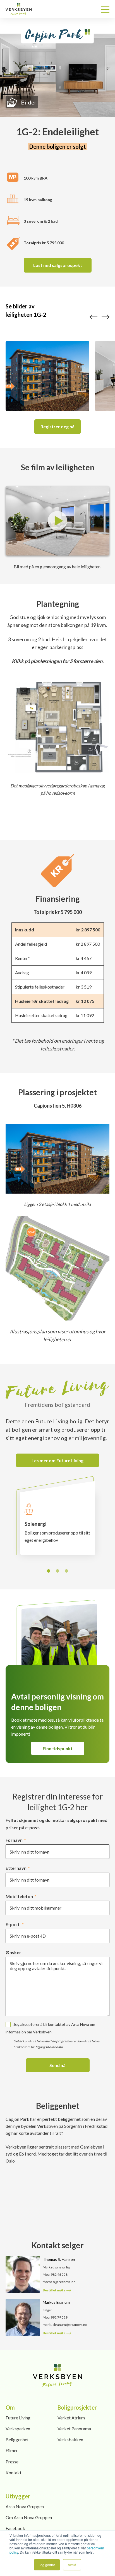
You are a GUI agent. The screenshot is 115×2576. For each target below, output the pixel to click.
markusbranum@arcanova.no (65, 2325)
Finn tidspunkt (58, 1748)
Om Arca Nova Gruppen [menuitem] (29, 2517)
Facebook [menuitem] (15, 2528)
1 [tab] (49, 1571)
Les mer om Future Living (57, 1460)
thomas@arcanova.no (59, 2282)
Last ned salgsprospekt (58, 265)
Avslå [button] (72, 2565)
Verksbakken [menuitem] (70, 2439)
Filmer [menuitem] (12, 2450)
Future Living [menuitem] (18, 2418)
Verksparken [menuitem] (18, 2429)
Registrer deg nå (57, 426)
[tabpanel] (58, 1524)
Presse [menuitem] (12, 2462)
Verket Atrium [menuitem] (71, 2418)
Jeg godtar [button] (47, 2565)
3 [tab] (67, 1571)
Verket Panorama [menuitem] (74, 2429)
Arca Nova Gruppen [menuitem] (25, 2506)
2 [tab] (58, 1571)
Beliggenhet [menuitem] (17, 2439)
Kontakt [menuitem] (14, 2472)
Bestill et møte (54, 2290)
